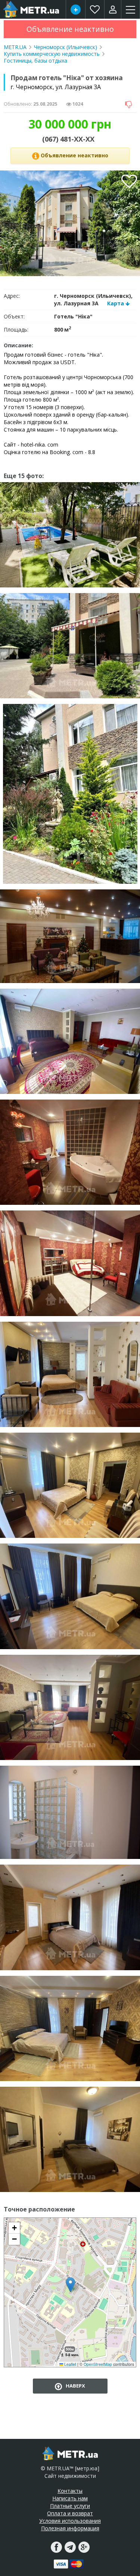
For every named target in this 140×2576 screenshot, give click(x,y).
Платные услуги (70, 2506)
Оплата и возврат (70, 2513)
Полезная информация (70, 2528)
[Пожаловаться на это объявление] (129, 104)
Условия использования (70, 2521)
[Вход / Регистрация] (113, 9)
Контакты (70, 2491)
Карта (116, 303)
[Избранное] (95, 9)
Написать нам (70, 2498)
